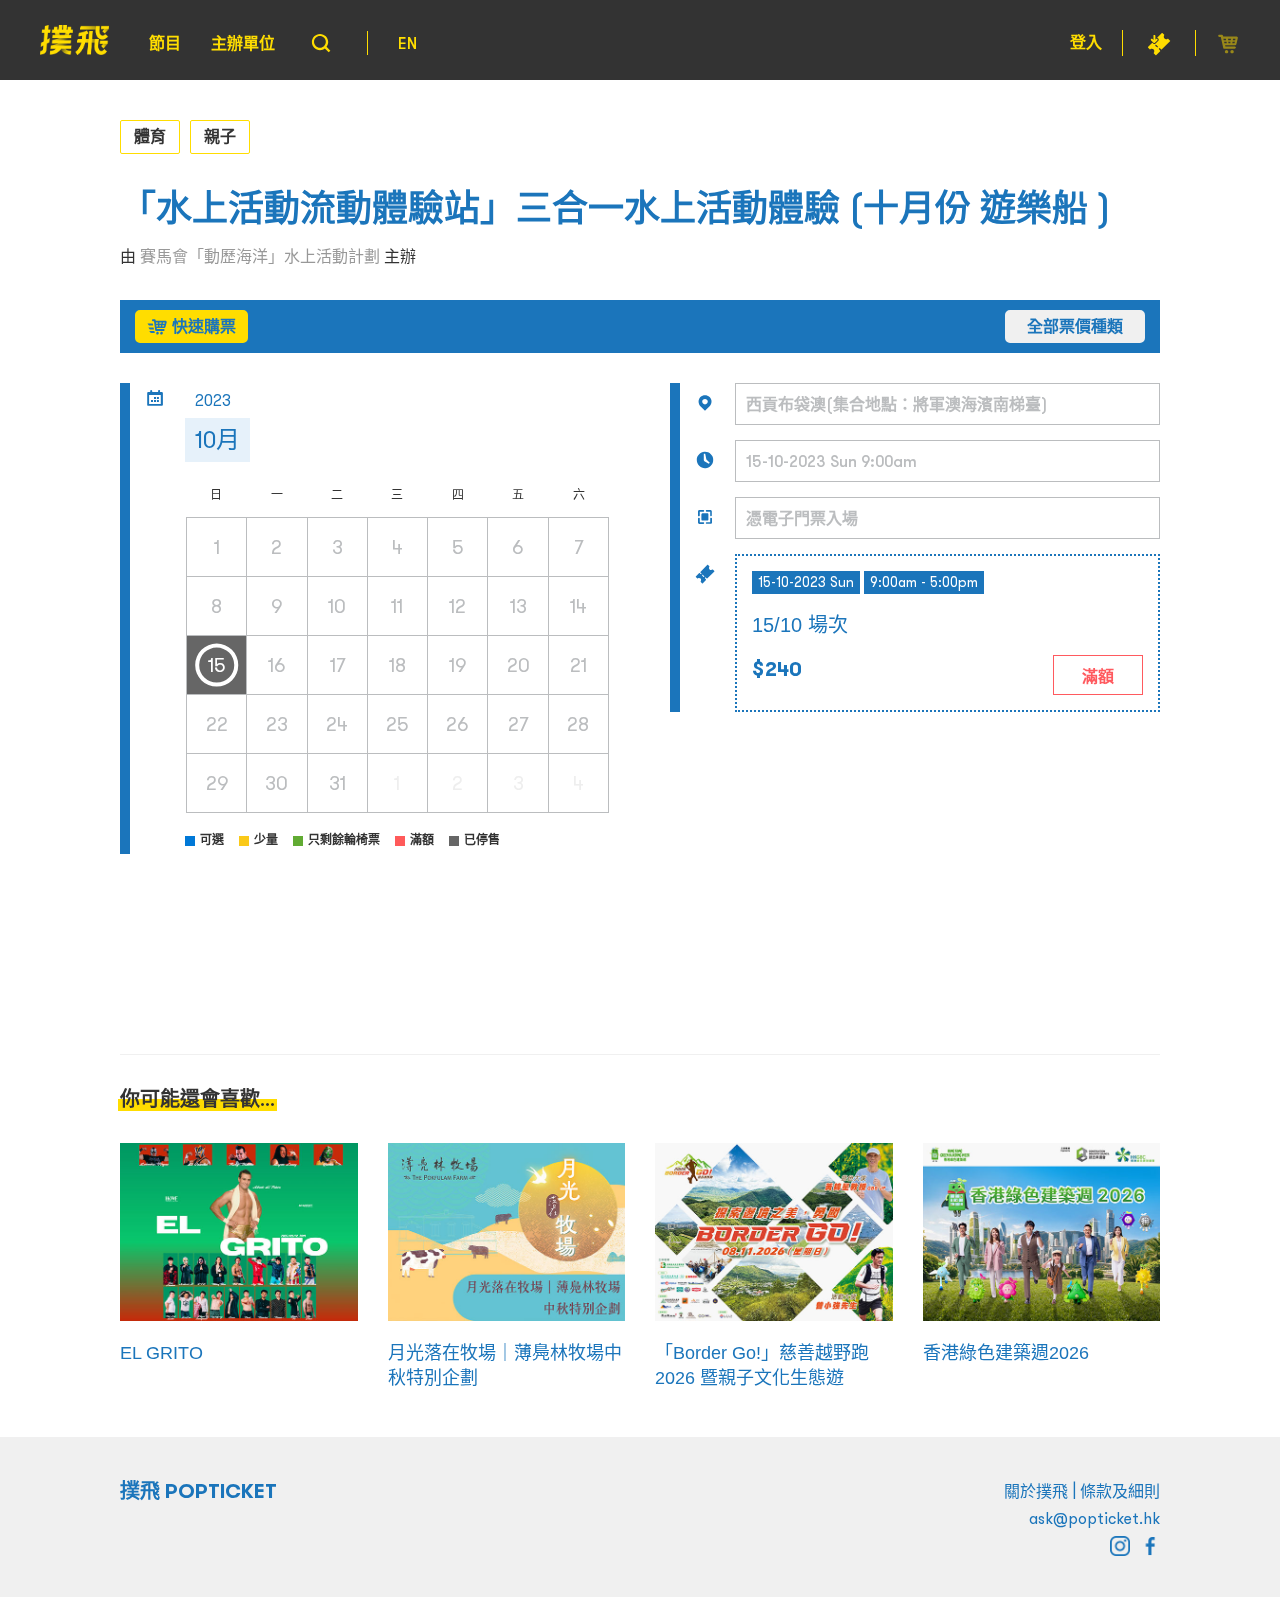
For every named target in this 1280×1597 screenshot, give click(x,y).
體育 (150, 136)
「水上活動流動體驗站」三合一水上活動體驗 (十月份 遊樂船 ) (615, 208)
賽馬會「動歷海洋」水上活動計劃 (260, 256)
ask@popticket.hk (1094, 1518)
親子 (220, 136)
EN (407, 43)
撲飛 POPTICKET (198, 1491)
